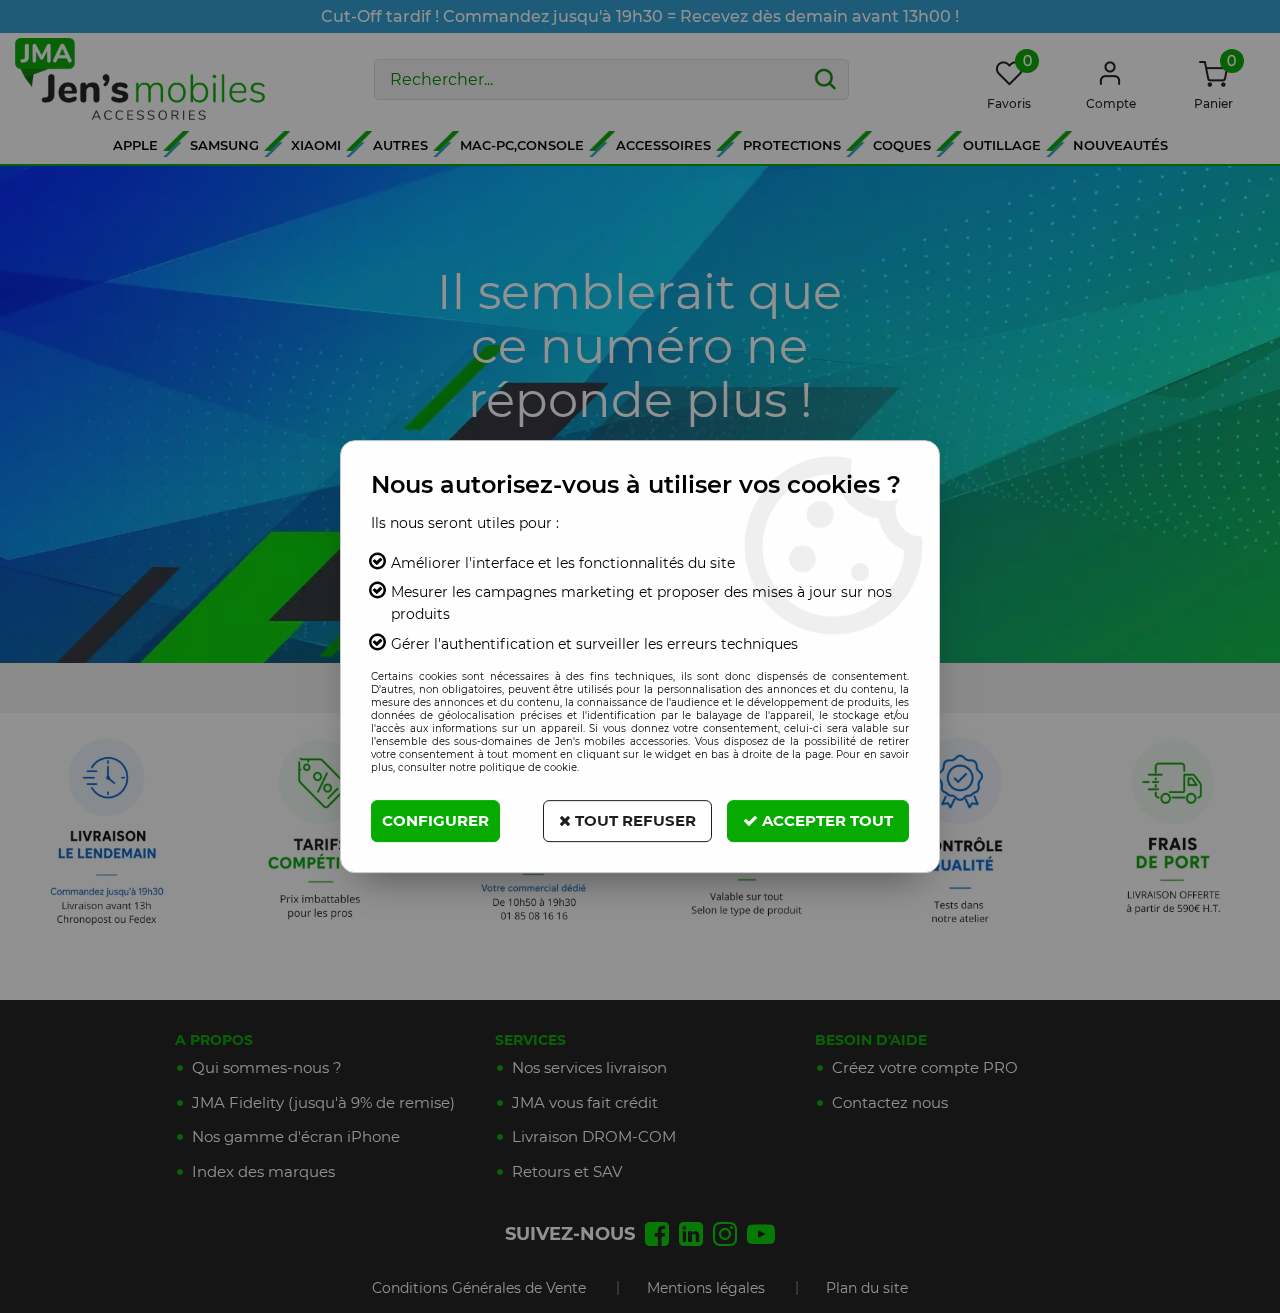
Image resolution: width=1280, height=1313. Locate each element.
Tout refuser (633, 820)
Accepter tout (825, 820)
